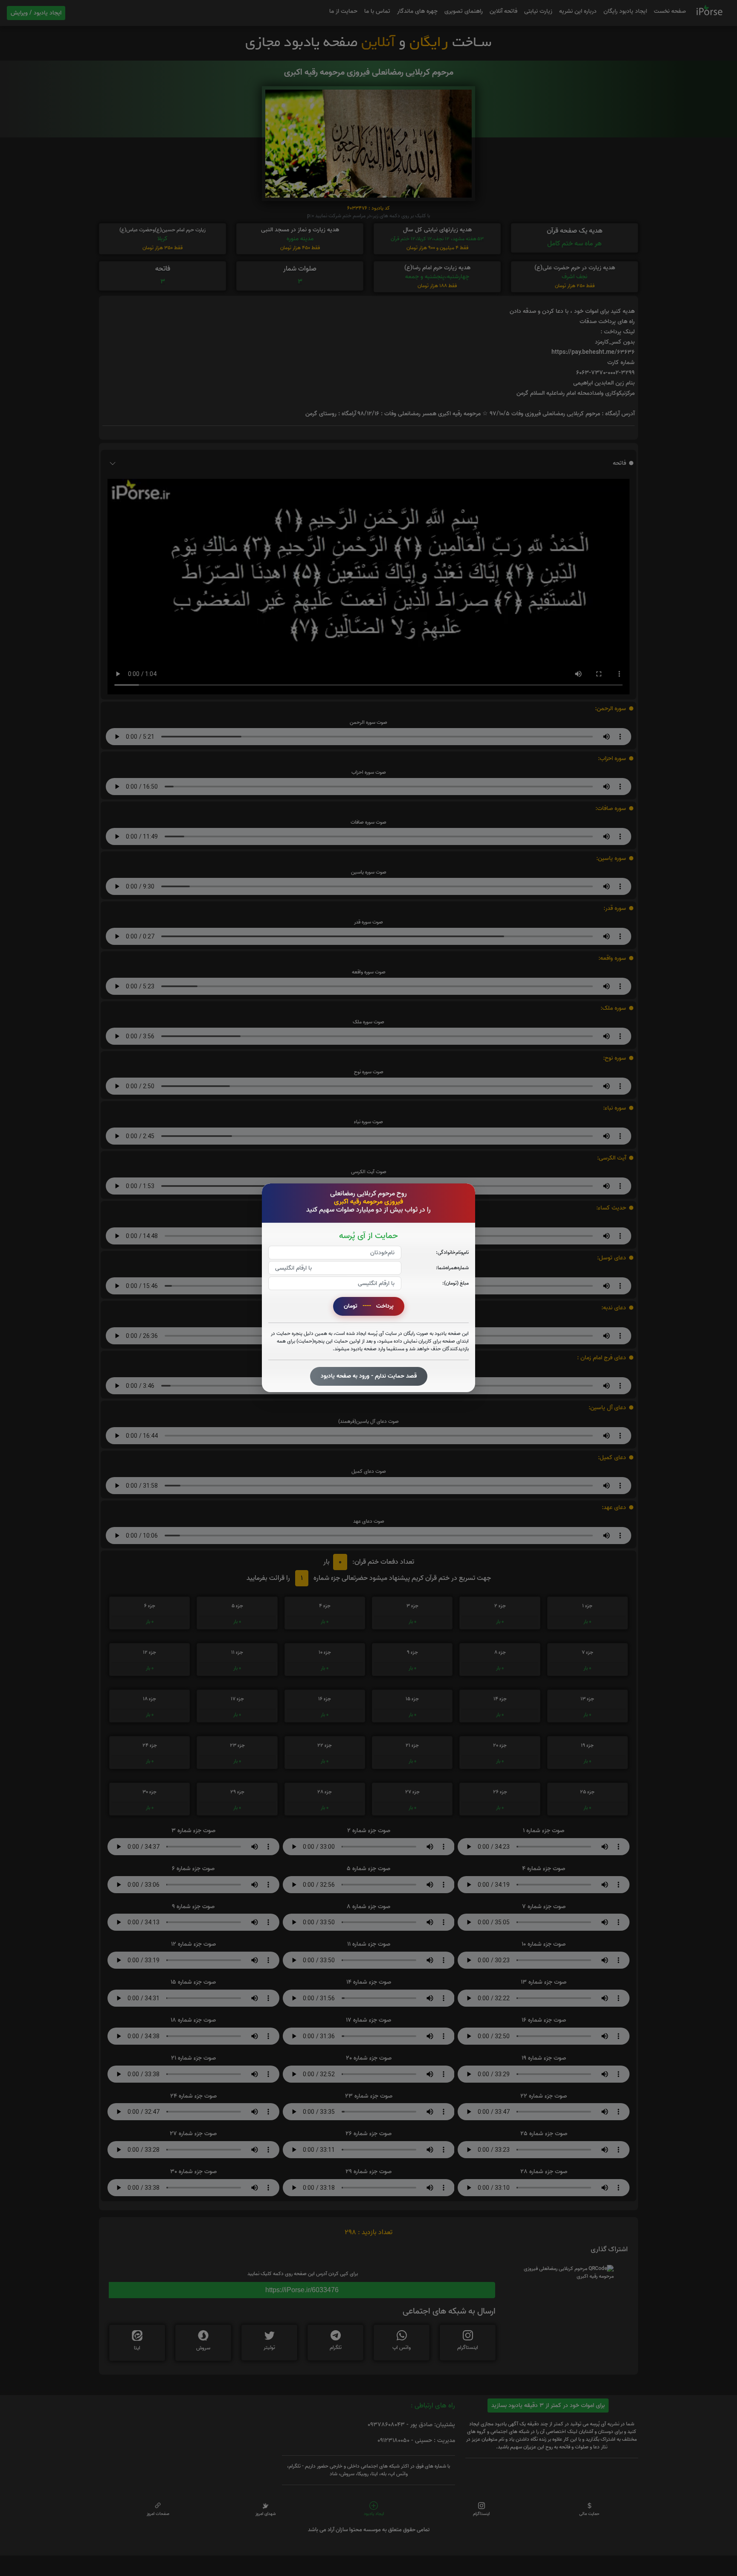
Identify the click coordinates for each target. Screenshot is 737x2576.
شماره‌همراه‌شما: (452, 1268)
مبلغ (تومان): (456, 1284)
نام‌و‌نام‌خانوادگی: (452, 1253)
